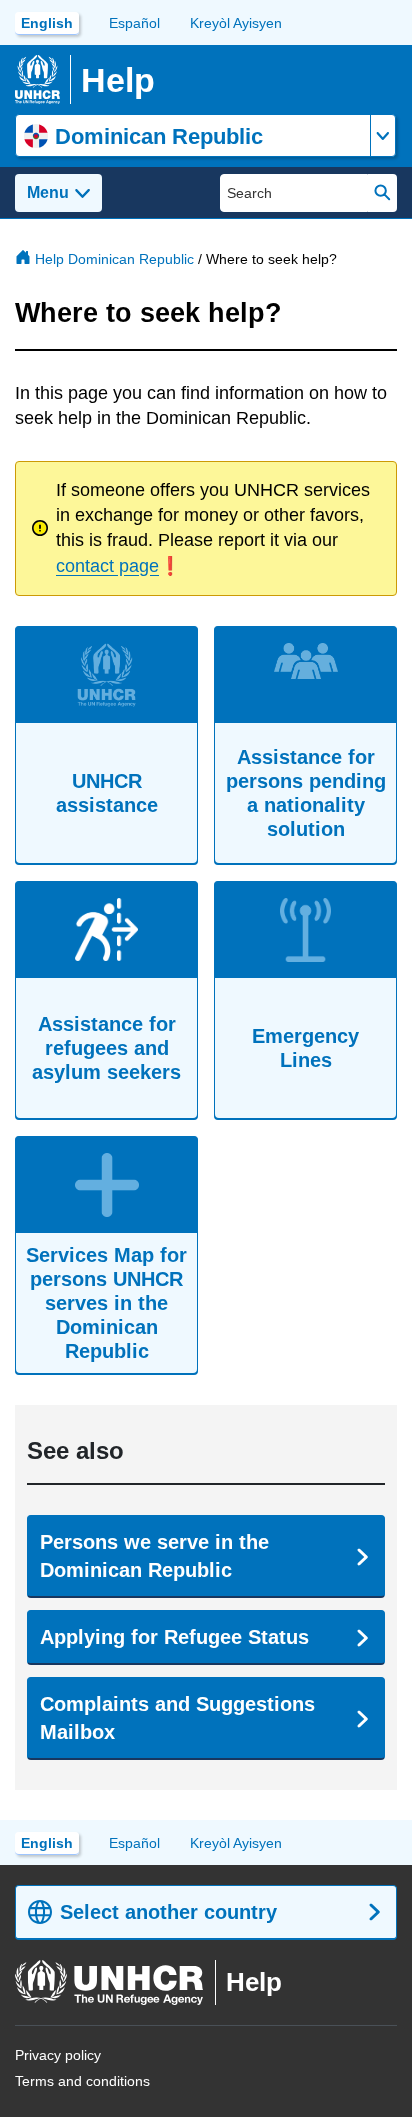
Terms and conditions (82, 2081)
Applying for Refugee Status (174, 1637)
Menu (48, 192)
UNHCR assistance (107, 793)
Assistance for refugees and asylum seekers (106, 1048)
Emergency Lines (305, 1048)
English (47, 23)
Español (134, 23)
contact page (107, 566)
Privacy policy (58, 2055)
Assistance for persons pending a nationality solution (306, 793)
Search (382, 193)
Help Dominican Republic (114, 259)
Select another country (168, 1912)
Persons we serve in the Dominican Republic (154, 1556)
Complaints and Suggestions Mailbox (177, 1718)
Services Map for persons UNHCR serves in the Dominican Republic (106, 1303)
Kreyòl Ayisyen (236, 23)
